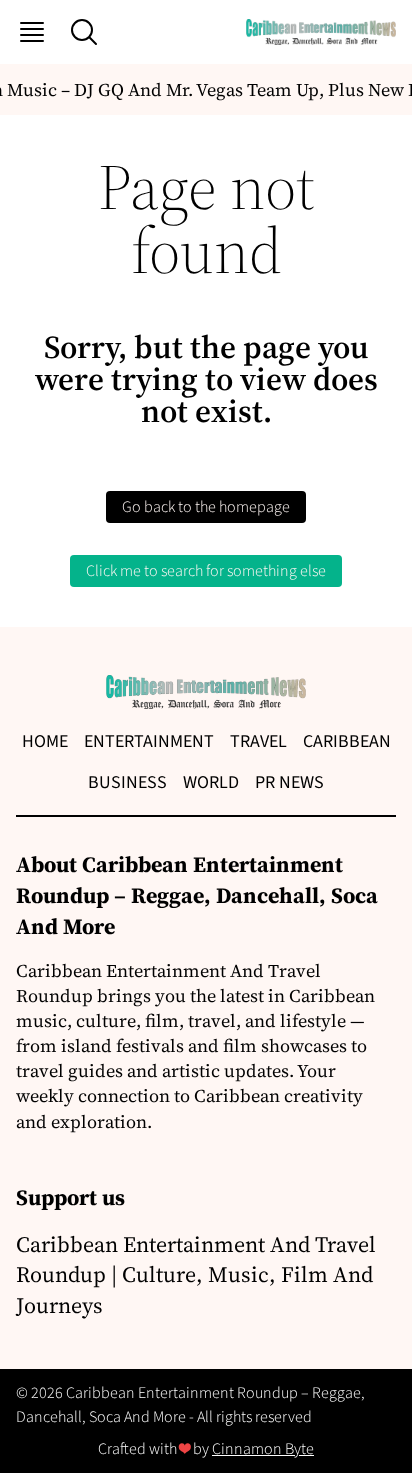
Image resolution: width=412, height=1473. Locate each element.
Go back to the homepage (206, 507)
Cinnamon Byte (263, 1449)
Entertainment (149, 741)
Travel (258, 741)
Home (45, 741)
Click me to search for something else (206, 571)
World (211, 782)
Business (127, 782)
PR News (289, 782)
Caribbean (347, 741)
